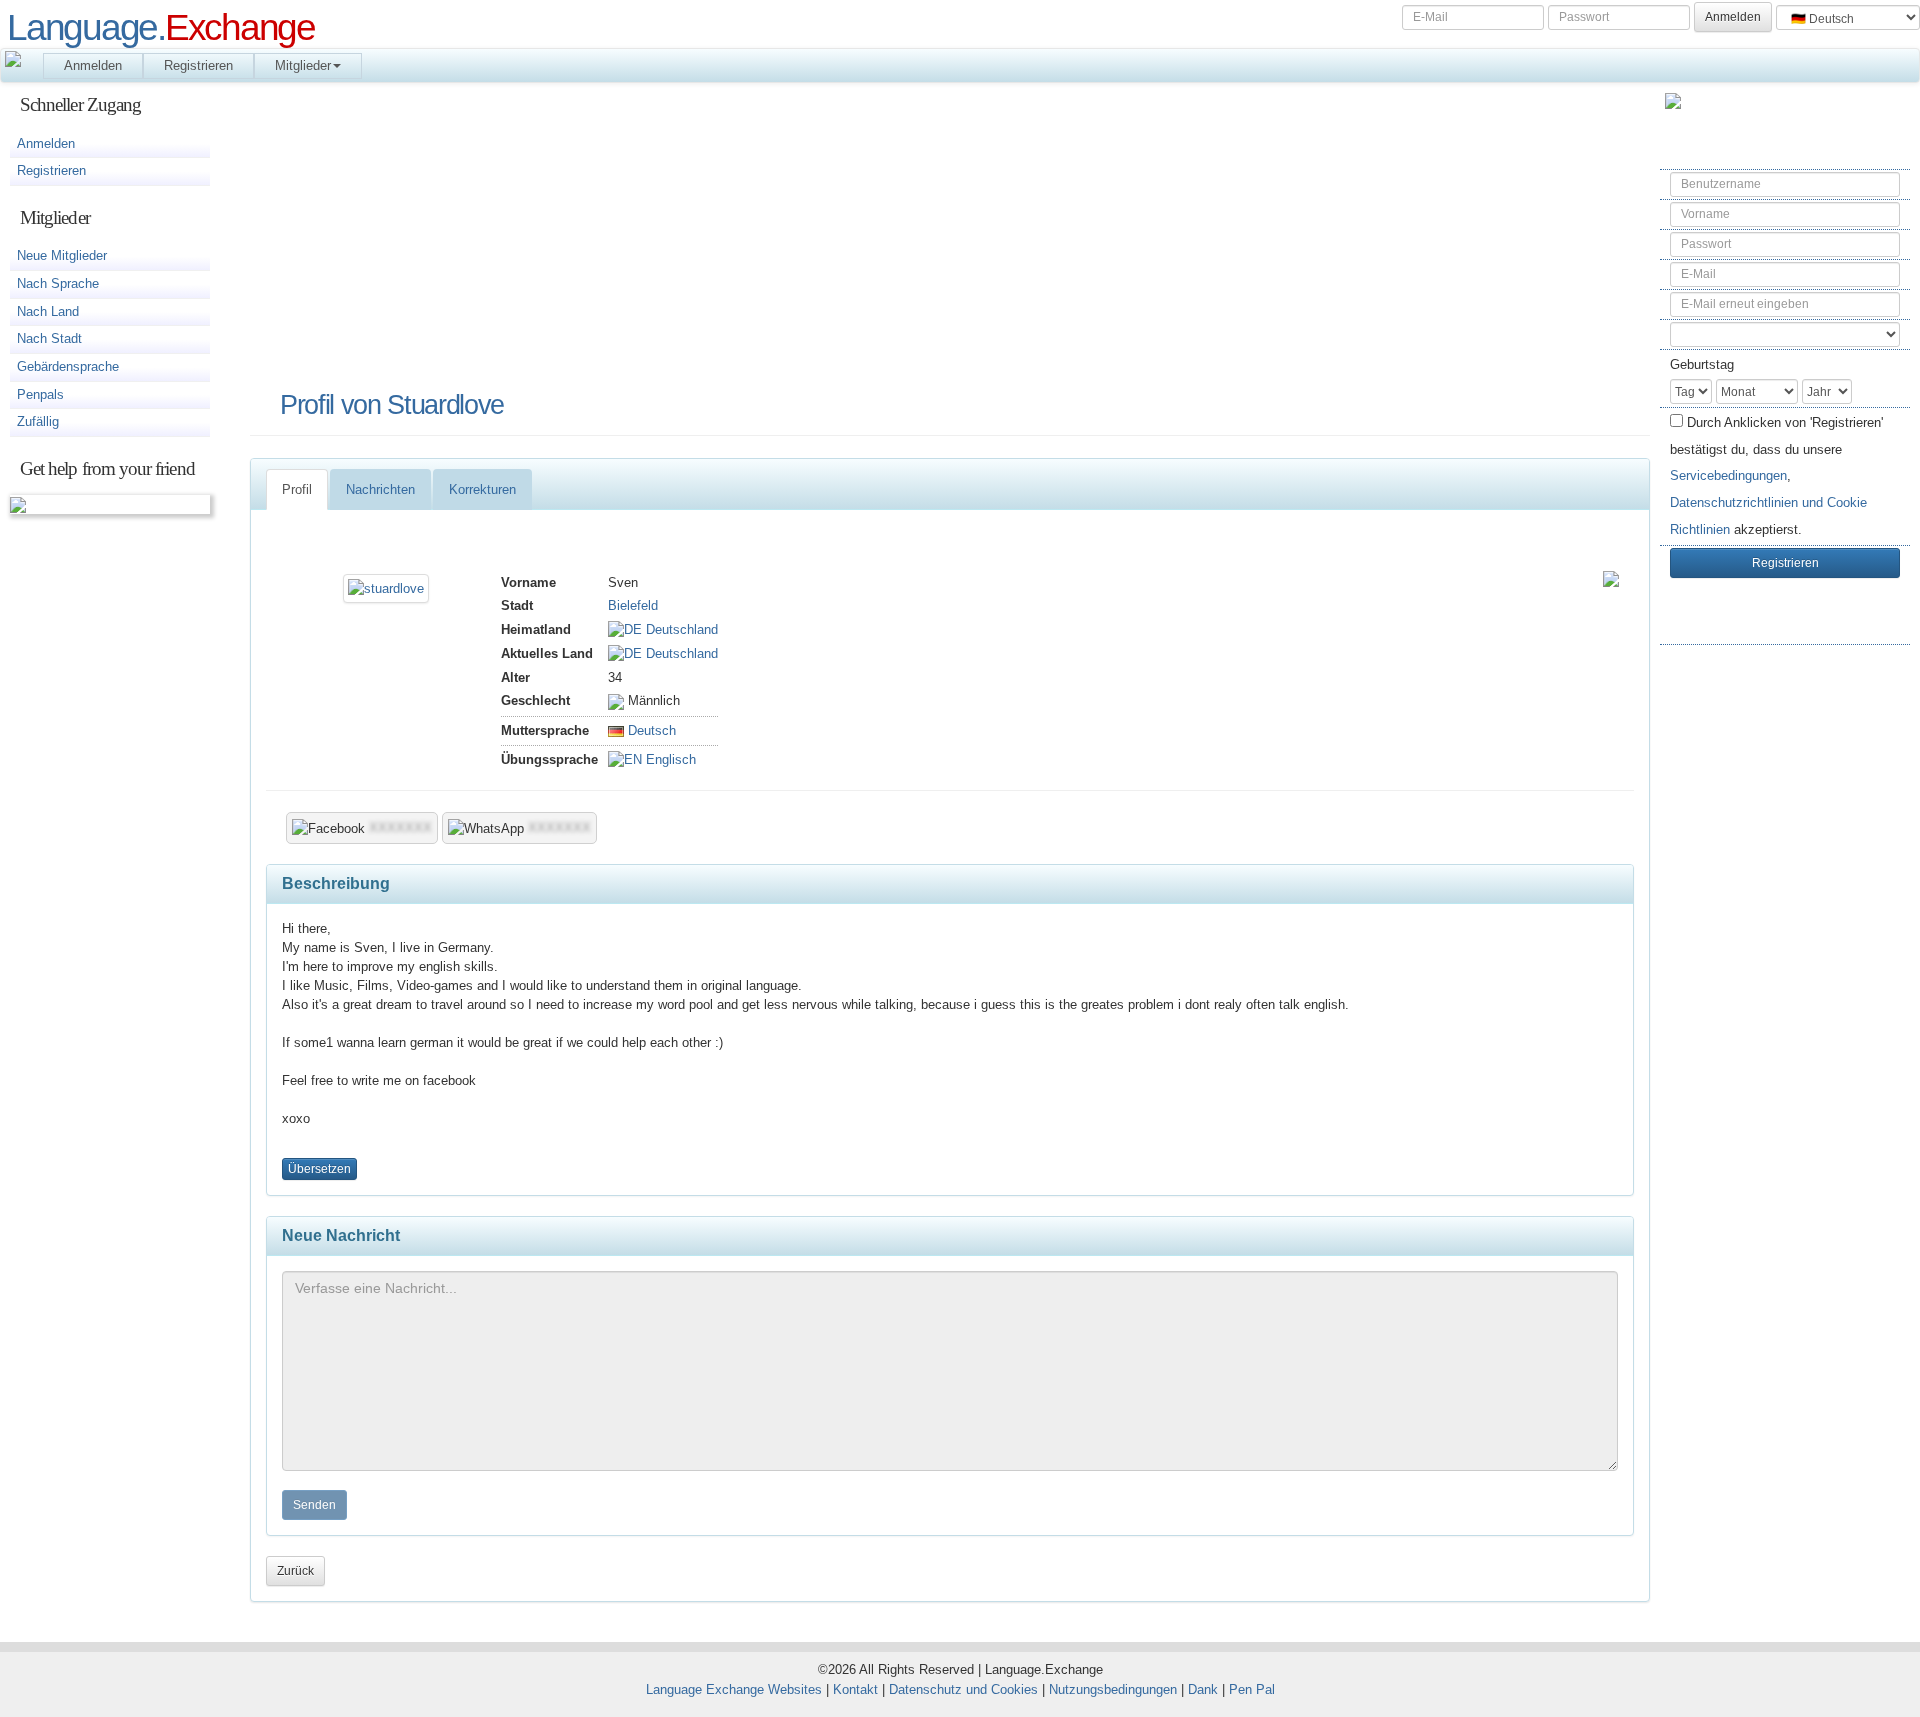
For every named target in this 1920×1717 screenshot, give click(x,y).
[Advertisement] (1785, 977)
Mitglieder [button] (303, 65)
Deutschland (680, 629)
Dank (1203, 1689)
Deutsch (650, 730)
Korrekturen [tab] (482, 489)
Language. (161, 27)
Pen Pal (1252, 1689)
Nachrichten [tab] (380, 489)
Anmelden (93, 65)
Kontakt (855, 1689)
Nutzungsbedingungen (1113, 1689)
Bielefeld (633, 605)
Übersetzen (319, 1169)
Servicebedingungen (1728, 475)
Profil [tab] (297, 489)
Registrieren (198, 65)
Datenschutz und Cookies (963, 1689)
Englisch (669, 759)
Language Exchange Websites (734, 1689)
